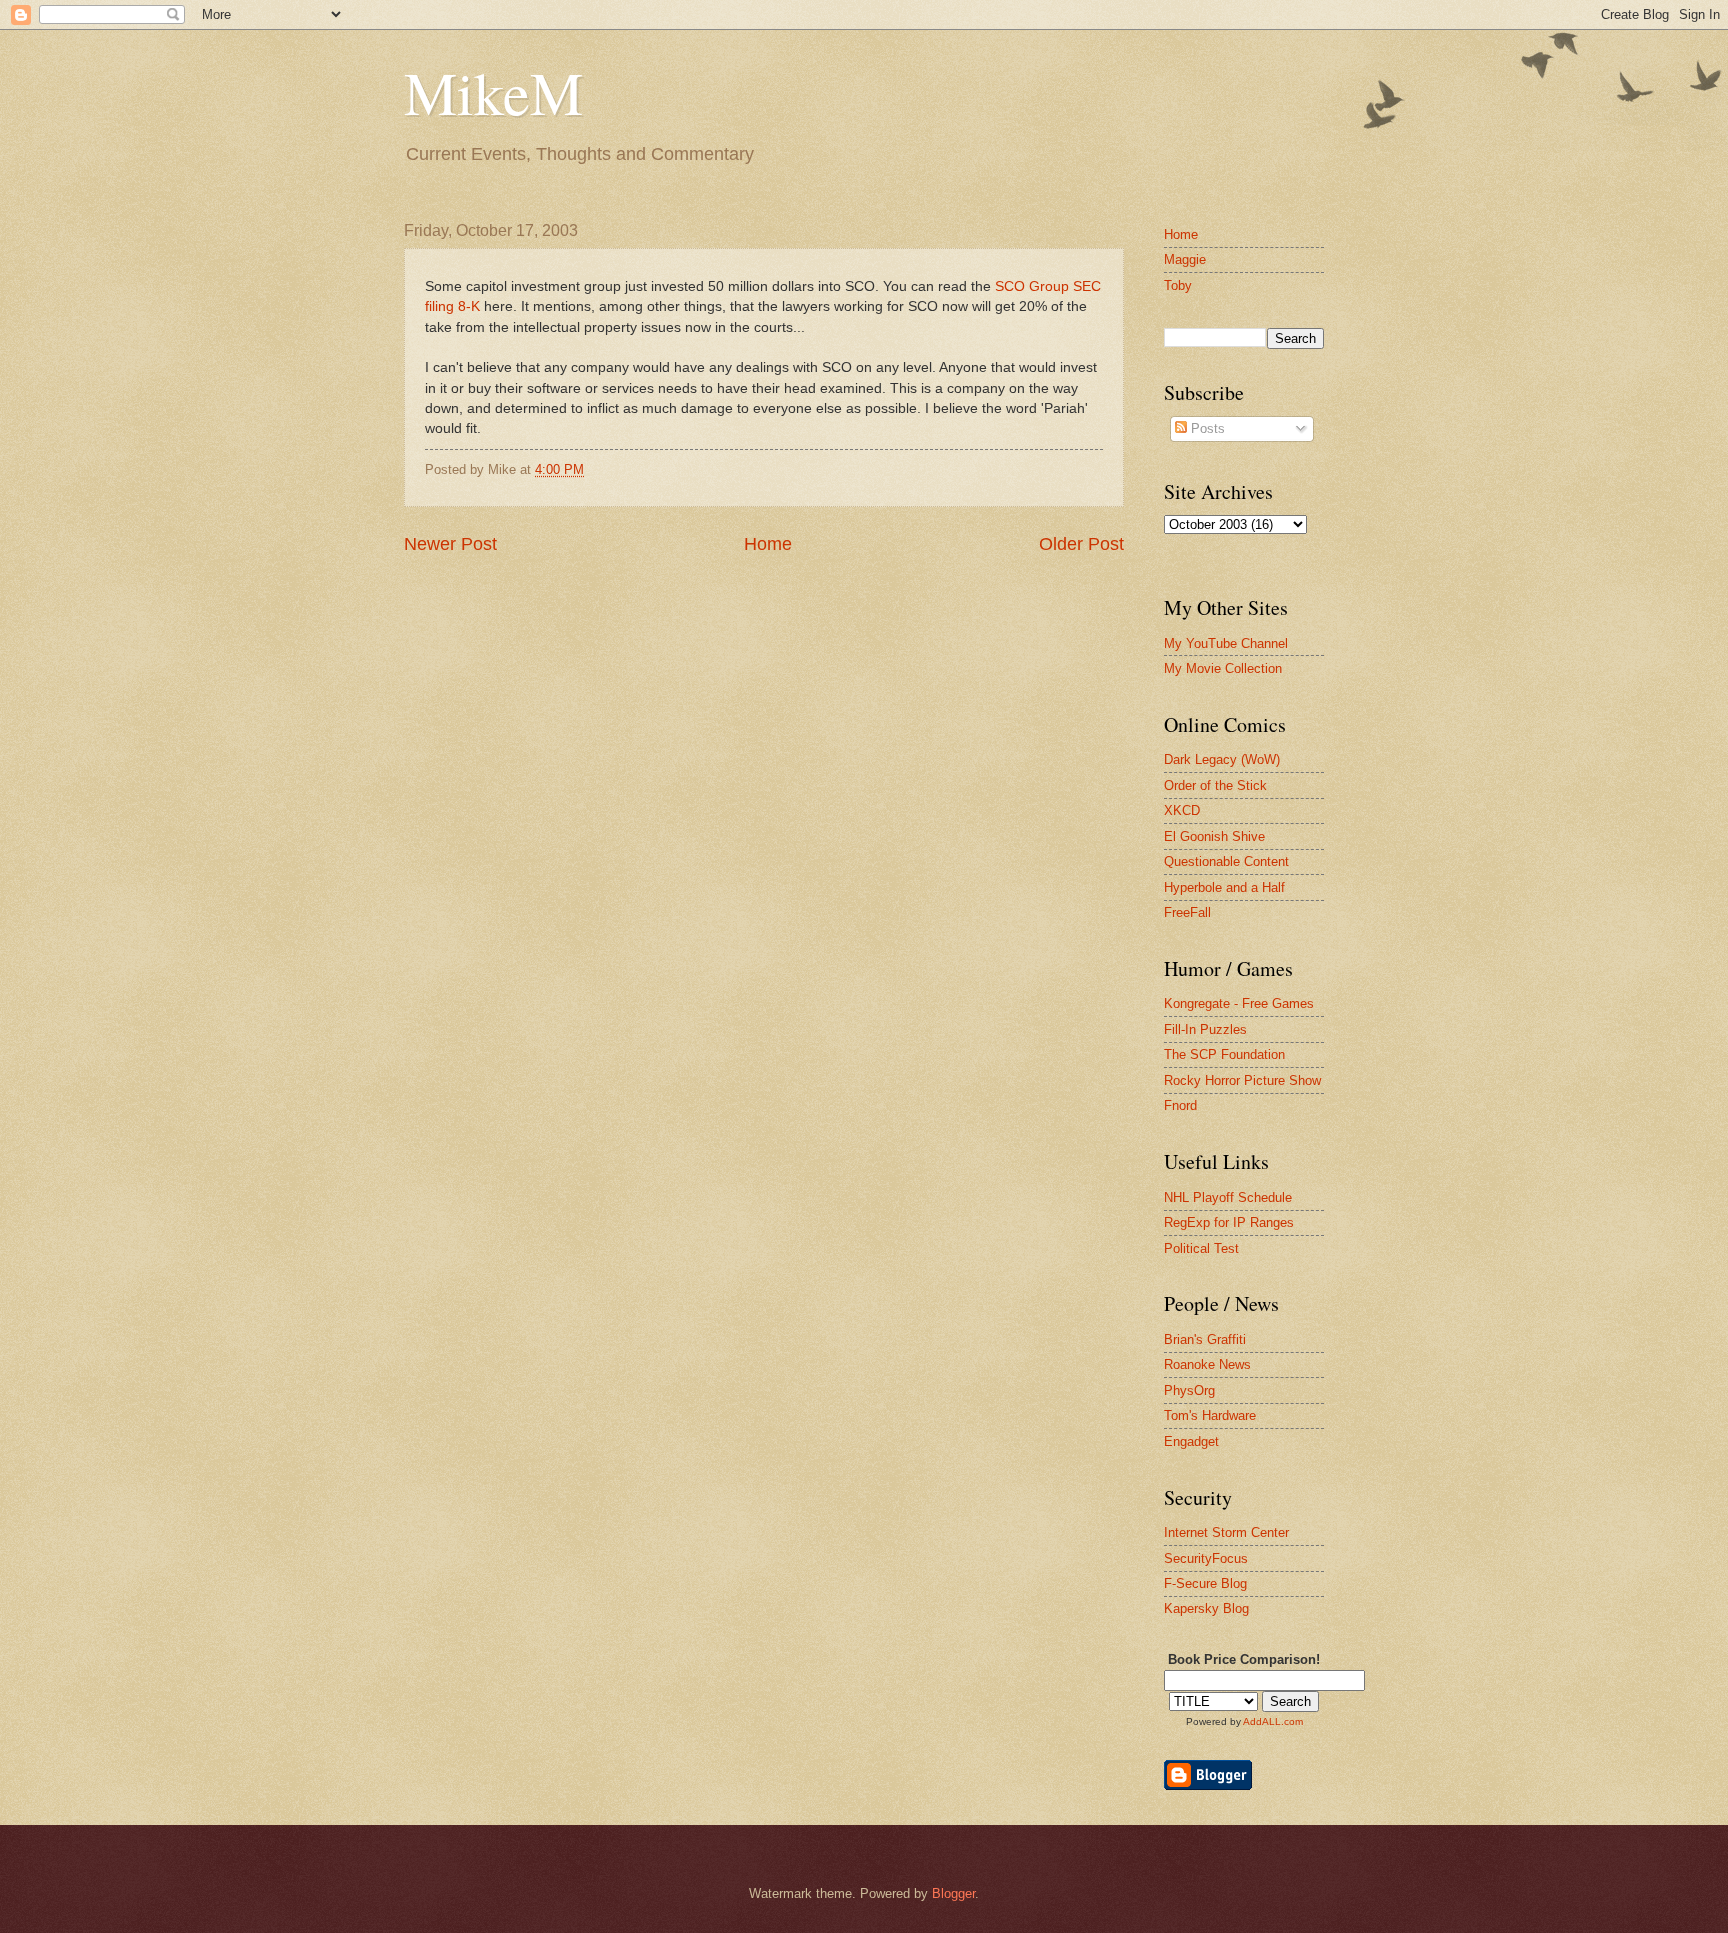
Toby (1178, 285)
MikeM (493, 92)
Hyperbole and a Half (1224, 887)
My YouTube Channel (1226, 643)
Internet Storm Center (1226, 1532)
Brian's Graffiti (1205, 1339)
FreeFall (1187, 912)
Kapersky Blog (1206, 1608)
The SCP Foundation (1224, 1054)
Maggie (1185, 259)
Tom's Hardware (1210, 1415)
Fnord (1180, 1105)
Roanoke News (1207, 1364)
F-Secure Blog (1205, 1583)
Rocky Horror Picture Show (1242, 1080)
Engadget (1191, 1441)
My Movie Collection (1223, 668)
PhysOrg (1189, 1390)
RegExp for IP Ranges (1229, 1222)
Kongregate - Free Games (1239, 1003)
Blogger (953, 1893)
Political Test (1201, 1248)
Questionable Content (1226, 861)
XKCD (1182, 810)
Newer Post (450, 544)
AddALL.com (1273, 1721)
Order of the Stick (1215, 785)
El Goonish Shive (1214, 836)
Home (768, 544)
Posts (1206, 428)
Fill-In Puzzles (1205, 1029)
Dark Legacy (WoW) (1222, 759)
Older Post (1081, 544)
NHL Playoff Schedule (1228, 1197)
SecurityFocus (1206, 1558)
